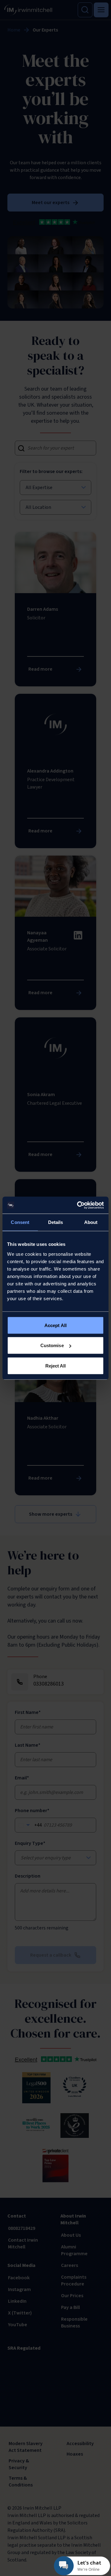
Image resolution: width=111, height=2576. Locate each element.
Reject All (56, 1365)
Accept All (55, 1325)
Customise (52, 1345)
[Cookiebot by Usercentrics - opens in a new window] (78, 1205)
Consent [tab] (20, 1222)
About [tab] (91, 1222)
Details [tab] (56, 1222)
